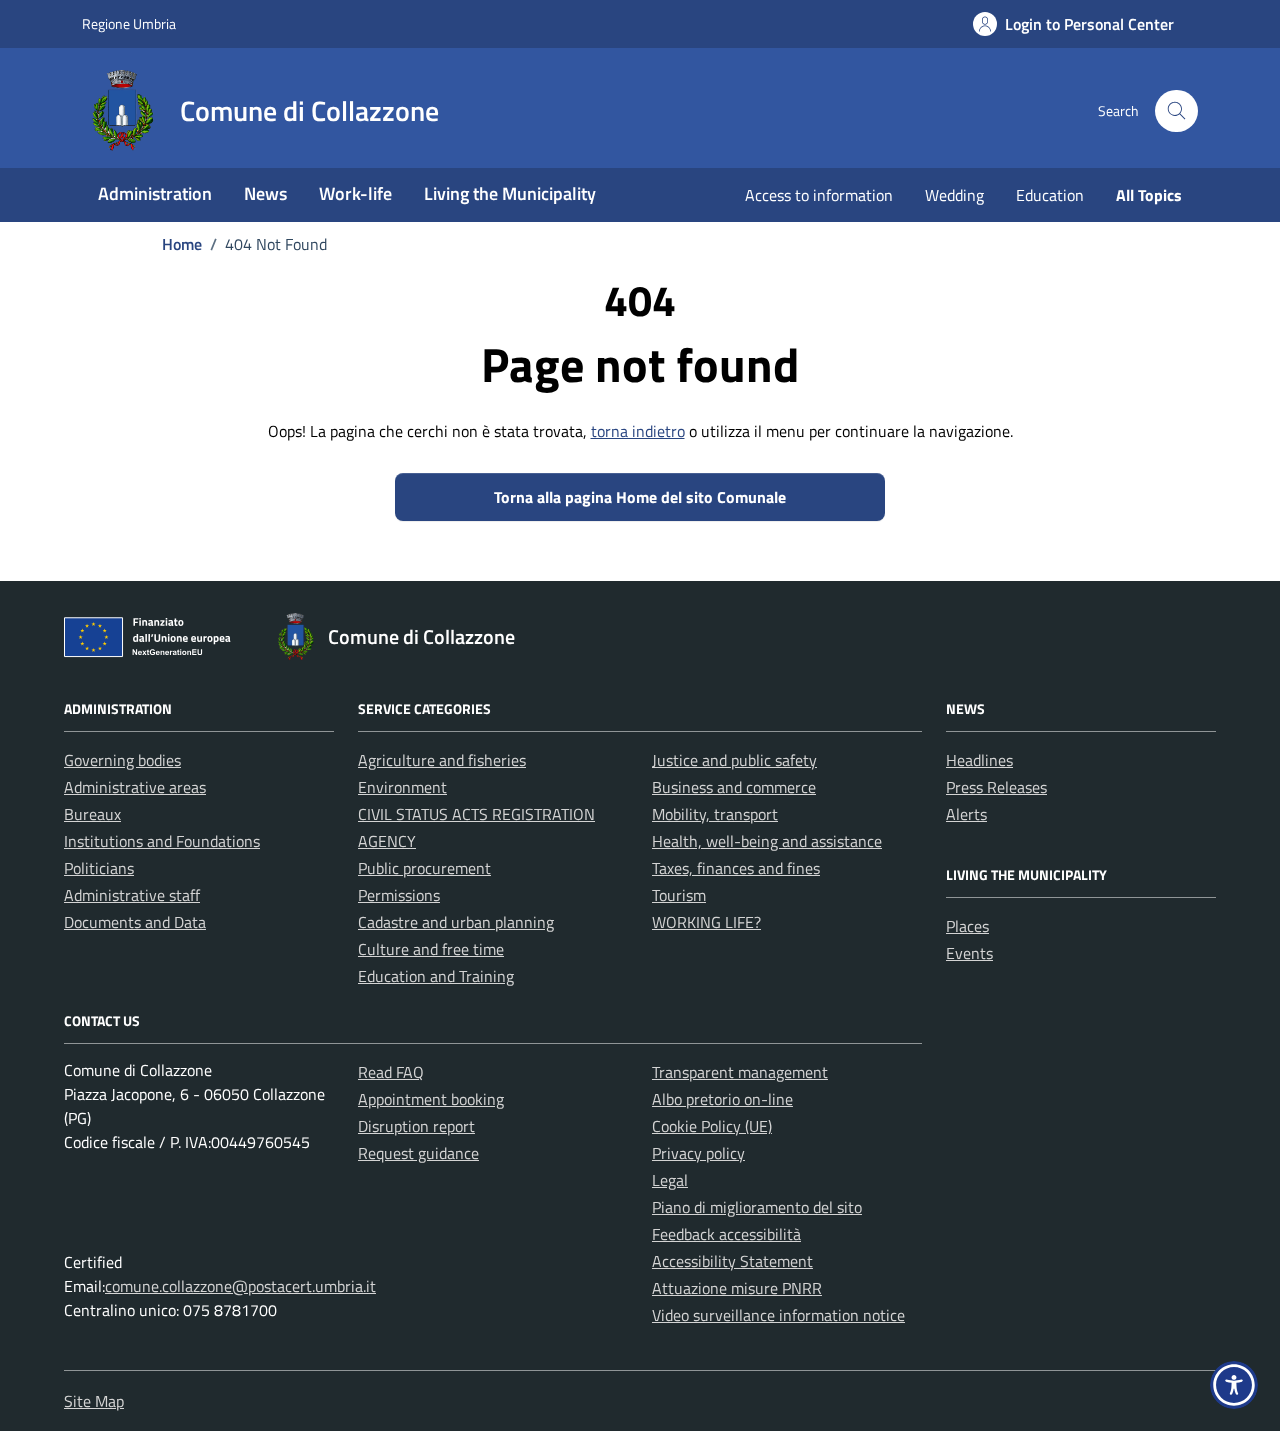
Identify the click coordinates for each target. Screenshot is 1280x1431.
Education (1050, 195)
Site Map (94, 1401)
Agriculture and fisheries (442, 760)
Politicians (99, 868)
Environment (402, 787)
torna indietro (638, 431)
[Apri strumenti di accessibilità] (1234, 1385)
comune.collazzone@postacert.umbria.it (240, 1286)
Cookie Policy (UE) (712, 1126)
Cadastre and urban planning (456, 922)
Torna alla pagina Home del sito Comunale (640, 497)
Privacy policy (698, 1153)
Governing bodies (122, 760)
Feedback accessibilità (726, 1234)
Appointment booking (431, 1099)
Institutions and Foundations (162, 841)
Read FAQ (391, 1072)
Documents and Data (135, 922)
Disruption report (416, 1126)
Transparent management (740, 1072)
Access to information (819, 195)
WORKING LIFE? (706, 922)
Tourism (679, 895)
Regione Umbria (129, 23)
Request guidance (418, 1153)
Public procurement (424, 868)
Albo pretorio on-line (722, 1099)
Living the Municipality (510, 193)
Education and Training (436, 976)
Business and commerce (734, 787)
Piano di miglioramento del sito (757, 1207)
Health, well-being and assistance (767, 841)
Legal (670, 1180)
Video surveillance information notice (778, 1315)
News (265, 193)
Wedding (954, 195)
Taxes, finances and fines (736, 868)
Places (967, 926)
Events (969, 953)
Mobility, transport (715, 814)
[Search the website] (1176, 111)
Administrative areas (135, 787)
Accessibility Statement (732, 1261)
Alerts (966, 814)
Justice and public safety (734, 760)
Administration (155, 193)
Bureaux (92, 814)
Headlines (979, 760)
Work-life (355, 193)
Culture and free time (431, 949)
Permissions (399, 895)
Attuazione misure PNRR (737, 1288)
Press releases (996, 787)
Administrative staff (132, 895)
